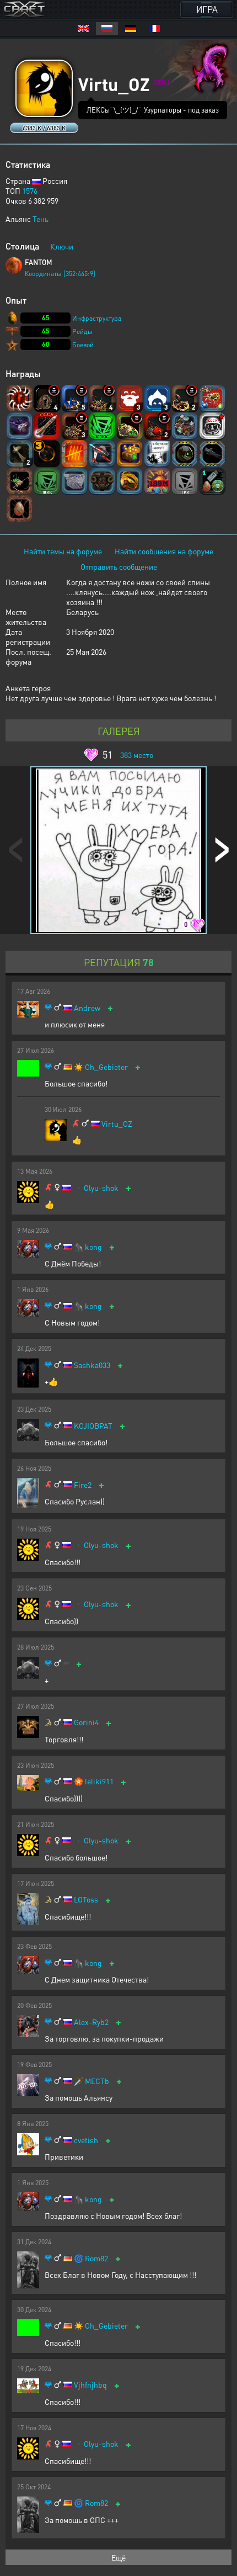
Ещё (118, 2557)
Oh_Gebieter (106, 1067)
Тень (41, 219)
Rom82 (96, 2258)
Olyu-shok (101, 1188)
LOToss (86, 1899)
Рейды (82, 332)
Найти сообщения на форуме (164, 551)
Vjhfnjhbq (90, 2385)
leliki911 (99, 1781)
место (137, 755)
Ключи (62, 246)
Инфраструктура (97, 318)
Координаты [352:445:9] (60, 274)
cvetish (86, 2140)
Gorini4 (86, 1722)
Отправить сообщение (119, 566)
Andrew (87, 1008)
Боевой (83, 345)
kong (93, 1247)
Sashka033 (92, 1365)
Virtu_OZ (117, 1124)
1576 (30, 190)
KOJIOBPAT (93, 1426)
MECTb (97, 2081)
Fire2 (83, 1485)
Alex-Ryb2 (91, 2022)
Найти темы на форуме (63, 551)
